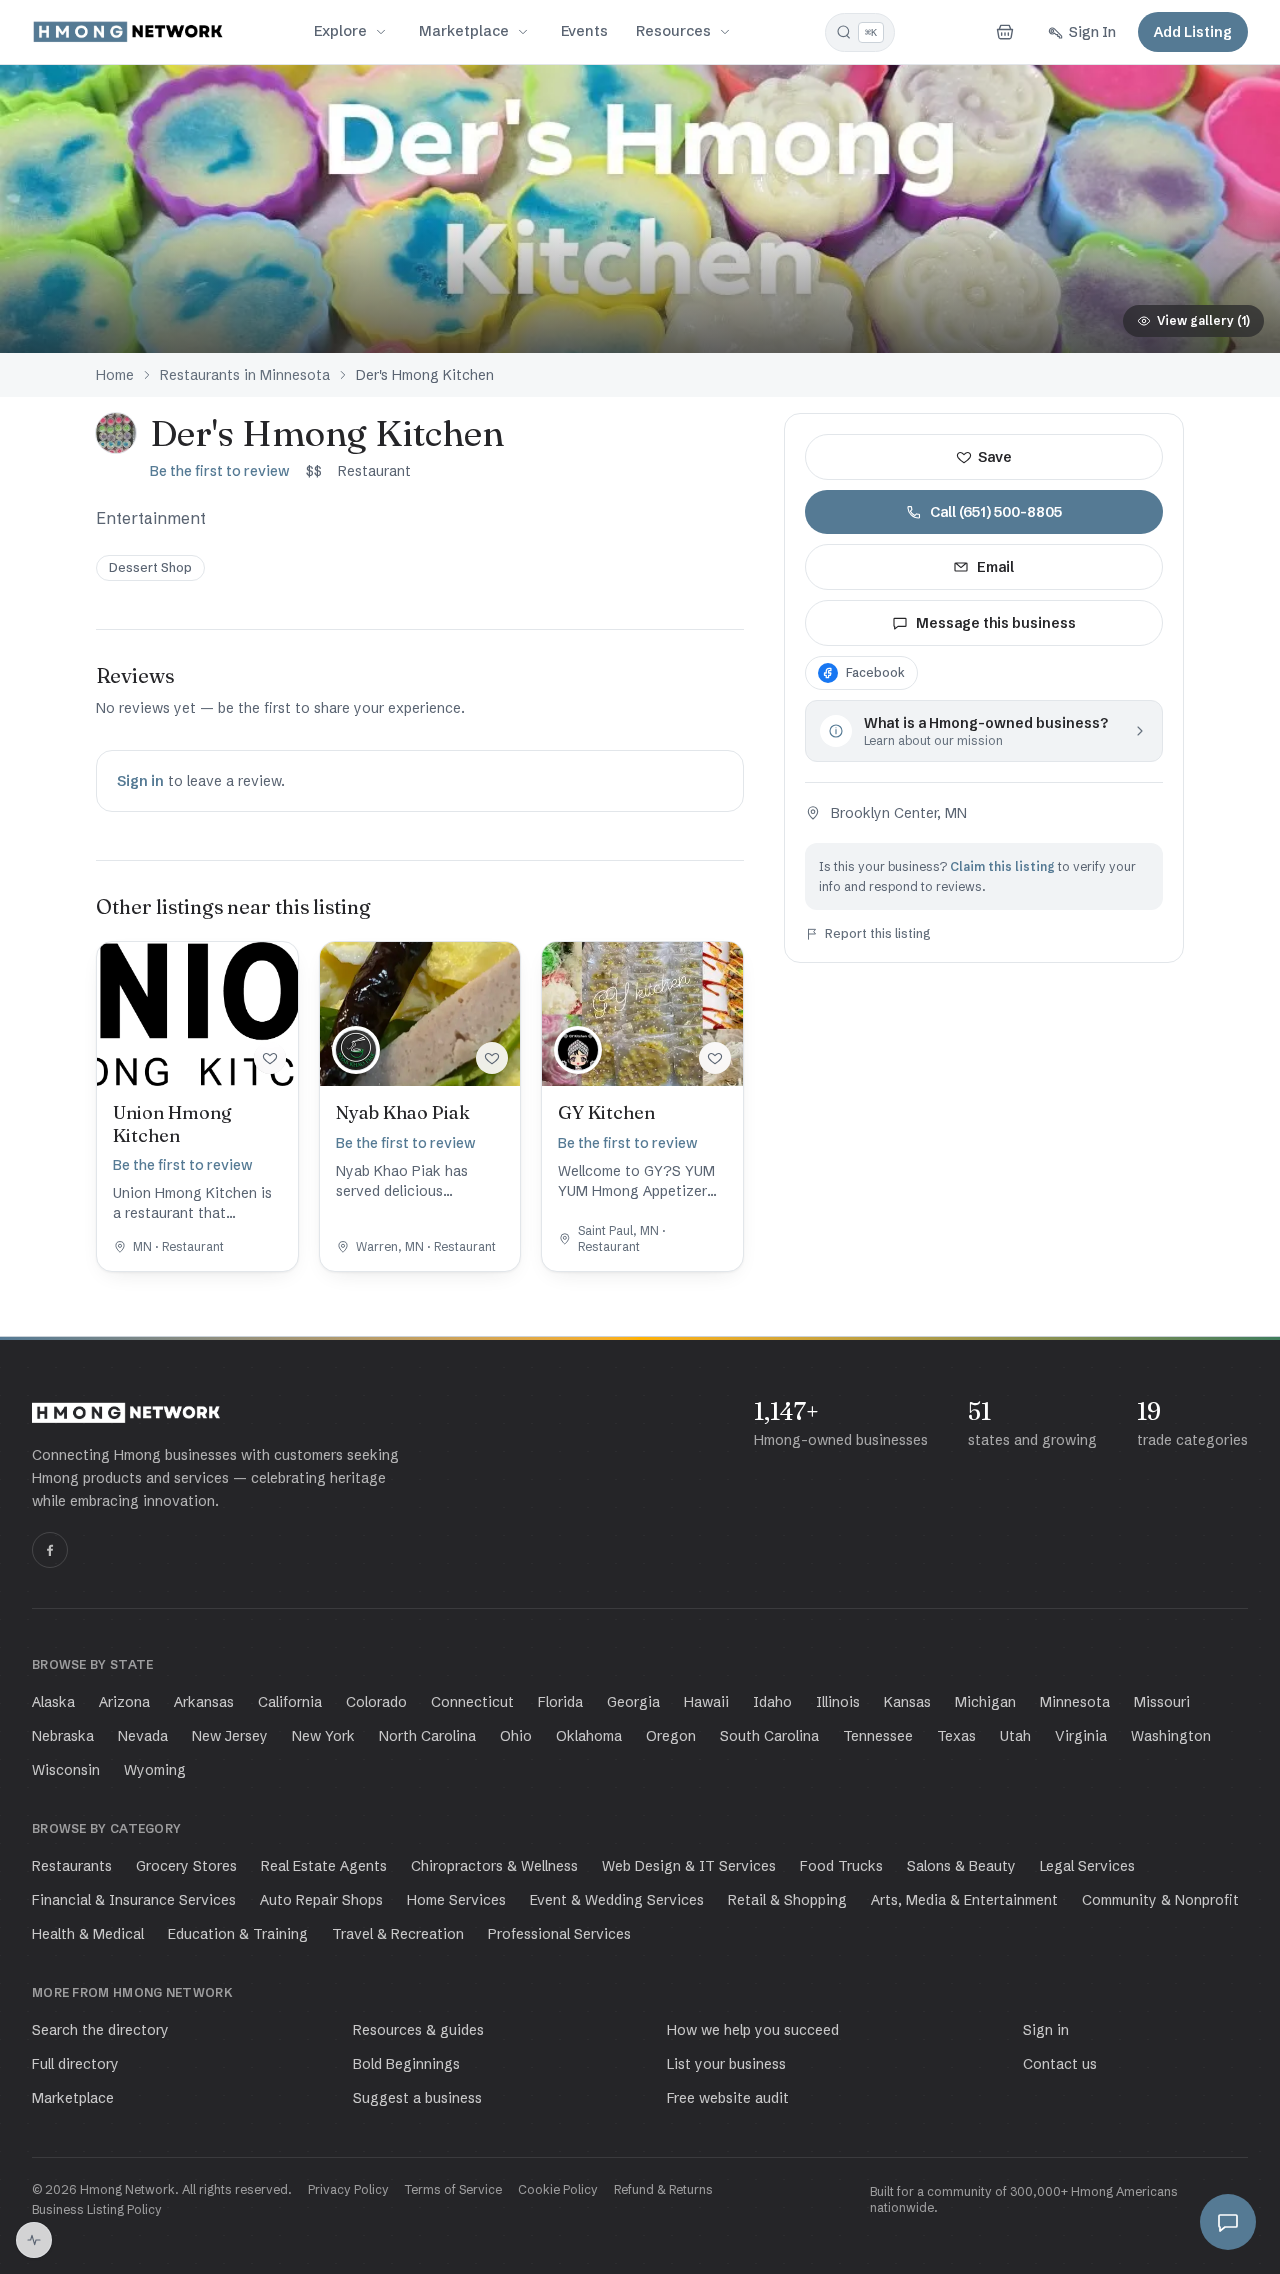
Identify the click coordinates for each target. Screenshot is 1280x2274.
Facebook (875, 672)
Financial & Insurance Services (134, 1900)
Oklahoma (589, 1736)
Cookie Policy (558, 2189)
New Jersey (230, 1736)
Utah (1015, 1736)
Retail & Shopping (787, 1900)
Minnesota (1075, 1702)
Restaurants (72, 1866)
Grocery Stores (186, 1866)
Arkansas (204, 1702)
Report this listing (878, 933)
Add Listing (1193, 32)
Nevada (143, 1736)
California (290, 1702)
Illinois (838, 1702)
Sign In (1092, 32)
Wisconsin (66, 1770)
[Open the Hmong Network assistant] (1228, 2222)
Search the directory (100, 2030)
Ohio (516, 1736)
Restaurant (374, 471)
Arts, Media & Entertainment (964, 1900)
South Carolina (769, 1736)
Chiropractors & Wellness (494, 1866)
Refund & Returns (663, 2189)
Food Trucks (841, 1866)
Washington (1171, 1736)
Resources (673, 31)
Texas (956, 1736)
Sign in (140, 781)
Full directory (75, 2064)
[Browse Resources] (725, 32)
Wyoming (155, 1770)
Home (115, 375)
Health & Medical (88, 1934)
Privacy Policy (348, 2189)
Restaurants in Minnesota (245, 375)
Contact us (1060, 2064)
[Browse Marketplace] (523, 32)
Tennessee (878, 1736)
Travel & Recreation (398, 1934)
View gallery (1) (1203, 320)
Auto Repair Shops (321, 1900)
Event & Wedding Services (617, 1900)
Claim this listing (1002, 866)
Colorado (376, 1702)
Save (995, 457)
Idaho (772, 1702)
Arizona (124, 1702)
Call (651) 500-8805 (996, 512)
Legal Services (1087, 1866)
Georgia (633, 1702)
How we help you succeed (753, 2030)
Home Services (456, 1900)
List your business (726, 2064)
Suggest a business (417, 2098)
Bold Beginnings (406, 2064)
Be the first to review (220, 471)
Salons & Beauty (961, 1866)
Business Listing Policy (97, 2209)
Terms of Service (453, 2189)
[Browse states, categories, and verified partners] (381, 32)
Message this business (996, 623)
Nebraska (63, 1736)
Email (995, 567)
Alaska (53, 1702)
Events (584, 31)
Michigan (985, 1702)
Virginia (1081, 1736)
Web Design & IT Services (689, 1866)
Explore (340, 31)
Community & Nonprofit (1160, 1900)
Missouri (1162, 1702)
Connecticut (472, 1702)
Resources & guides (418, 2030)
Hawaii (706, 1702)
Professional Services (559, 1934)
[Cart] (1005, 32)
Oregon (671, 1736)
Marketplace (464, 31)
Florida (560, 1702)
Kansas (907, 1702)
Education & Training (238, 1934)
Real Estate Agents (324, 1866)
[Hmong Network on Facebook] (50, 1550)
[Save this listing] (270, 1058)
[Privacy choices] (34, 2240)
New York (323, 1736)
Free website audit (728, 2098)
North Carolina (427, 1736)
